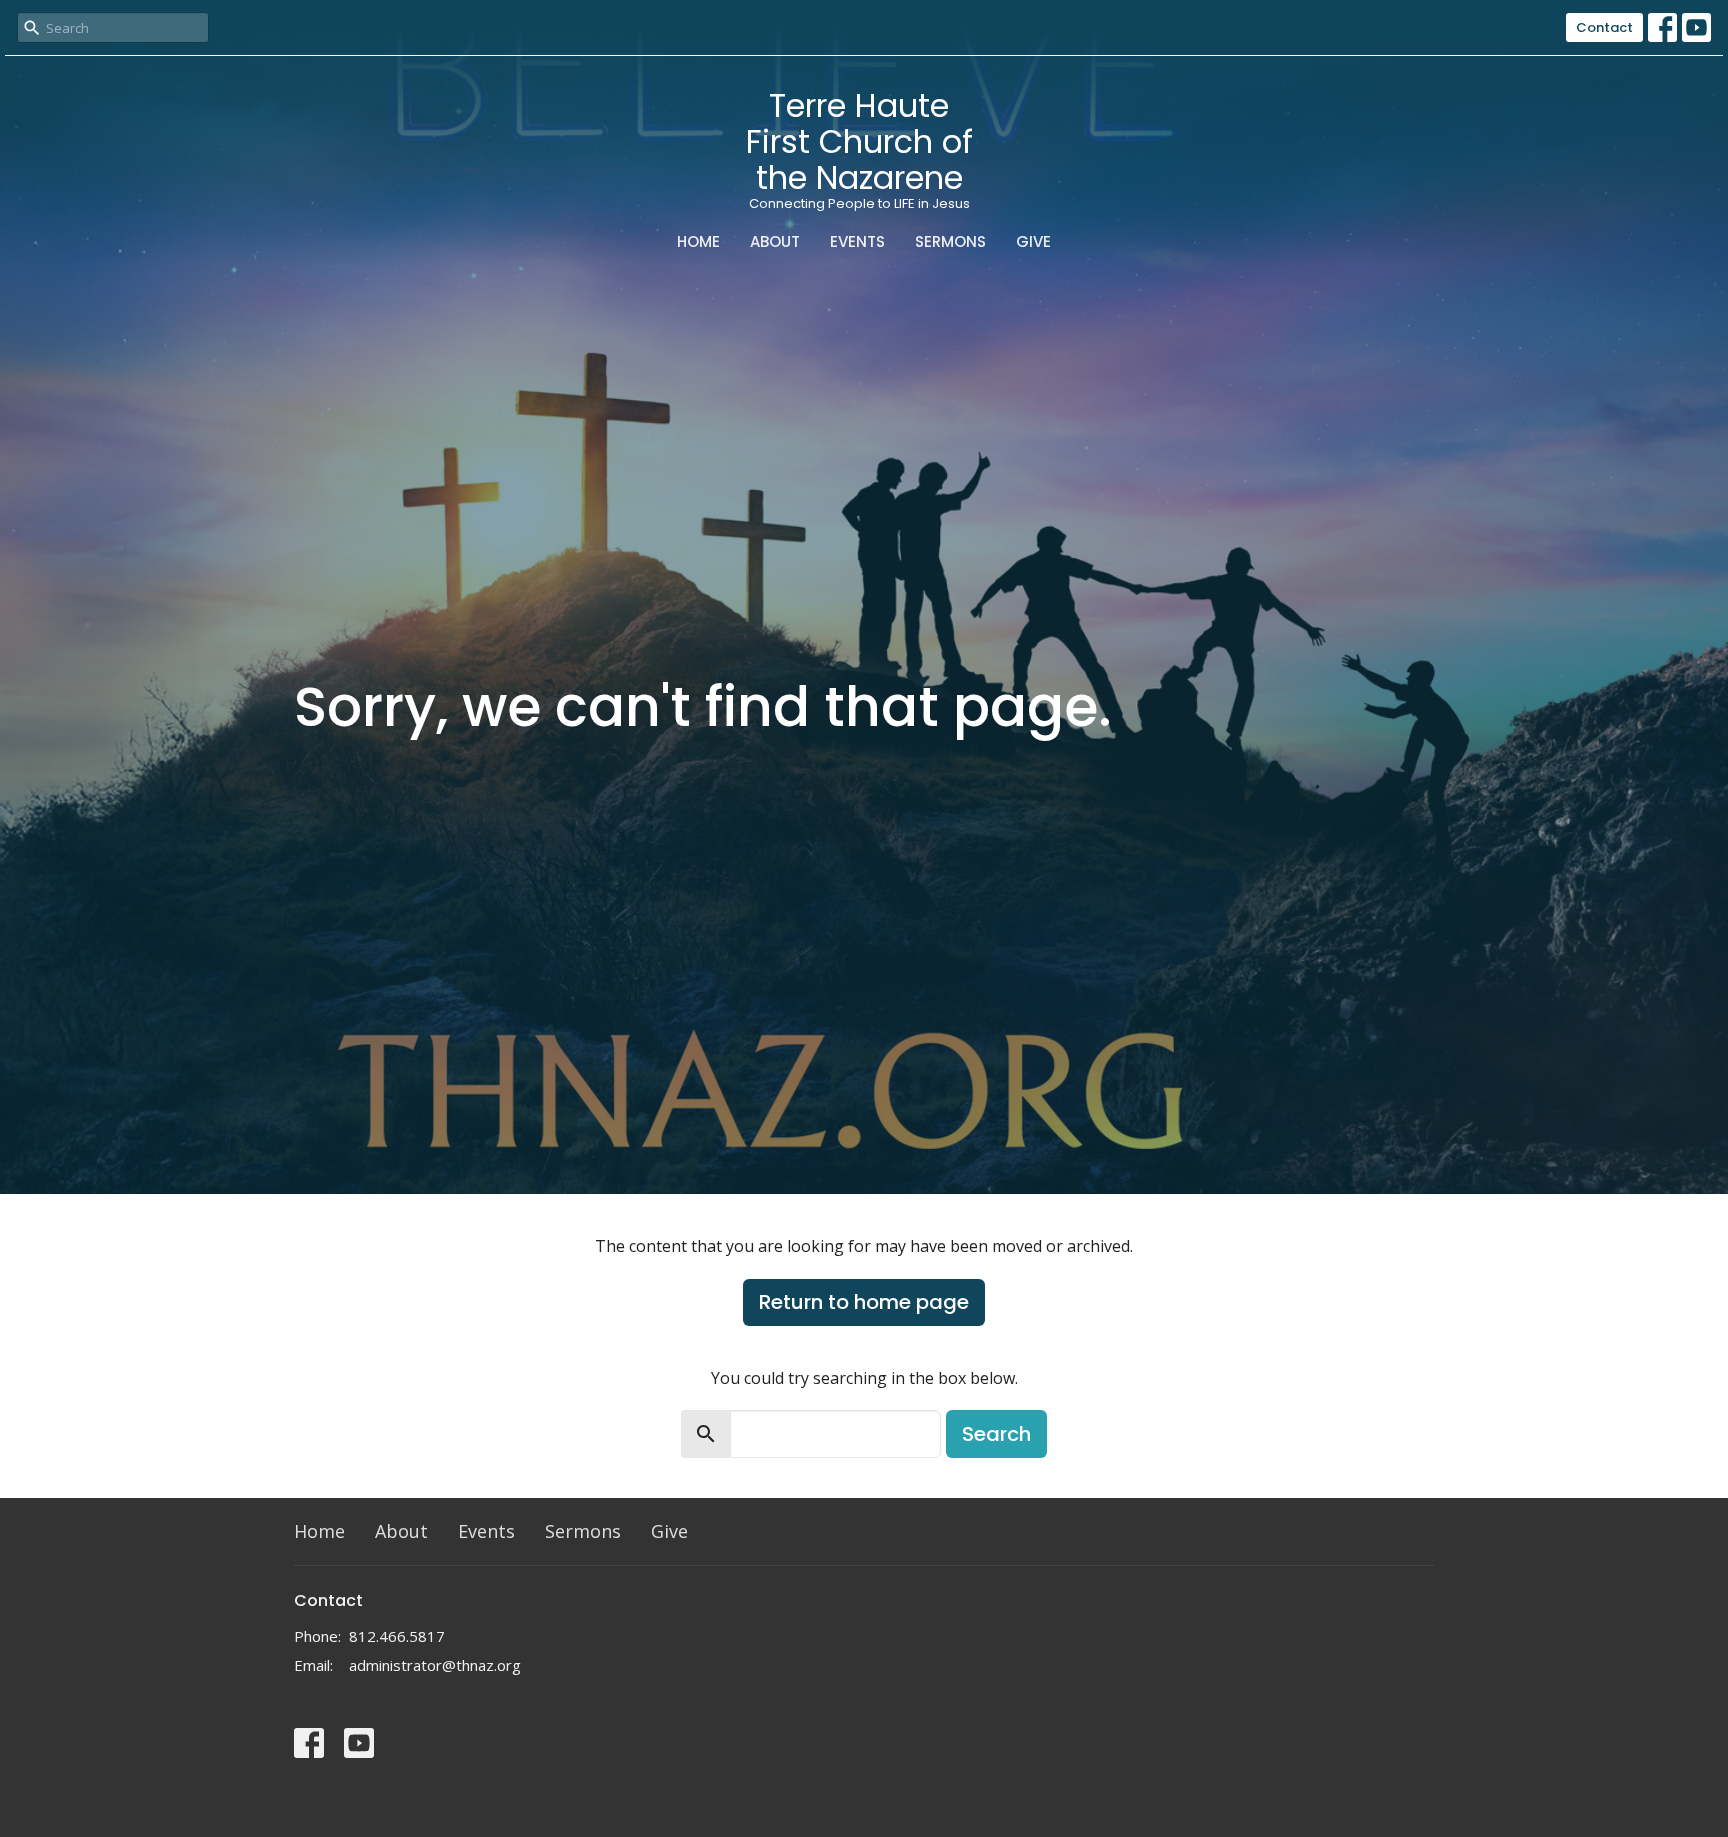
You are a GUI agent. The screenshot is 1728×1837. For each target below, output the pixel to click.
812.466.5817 (397, 1636)
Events (857, 241)
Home (698, 241)
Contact (1604, 27)
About (775, 241)
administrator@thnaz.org (435, 1665)
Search (996, 1434)
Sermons (950, 241)
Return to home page (864, 1302)
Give (1033, 241)
